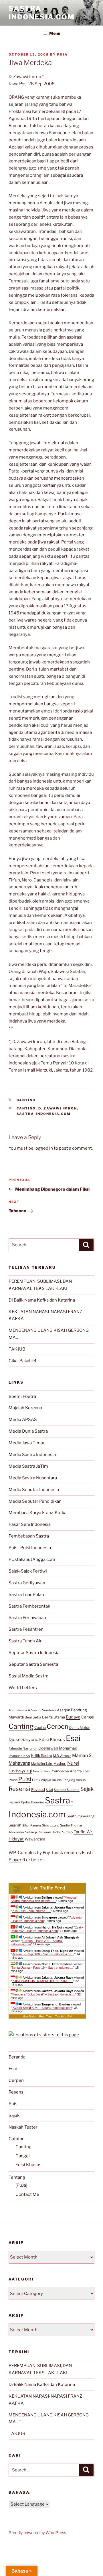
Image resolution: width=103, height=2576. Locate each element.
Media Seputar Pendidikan (35, 1501)
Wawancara (35, 1839)
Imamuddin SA (19, 1756)
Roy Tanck (53, 1853)
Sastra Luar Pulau (26, 1595)
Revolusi (38, 1790)
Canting (26, 1100)
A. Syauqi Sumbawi (42, 1710)
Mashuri (60, 1764)
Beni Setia (33, 1717)
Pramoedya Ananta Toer (70, 1771)
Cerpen (58, 1726)
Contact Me (27, 2194)
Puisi (25, 1779)
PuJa (62, 54)
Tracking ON (63, 2016)
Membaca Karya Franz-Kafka (37, 1513)
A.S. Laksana (18, 1710)
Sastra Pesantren (26, 1629)
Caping (40, 1727)
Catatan (17, 2139)
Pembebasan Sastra (29, 1536)
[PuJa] (21, 2185)
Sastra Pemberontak (29, 1606)
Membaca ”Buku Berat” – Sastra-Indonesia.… (43, 1994)
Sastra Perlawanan (27, 1618)
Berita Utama (54, 1717)
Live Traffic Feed (47, 1888)
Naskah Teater (23, 2127)
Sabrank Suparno (67, 1790)
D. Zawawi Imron (58, 1108)
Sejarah (15, 1825)
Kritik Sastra (41, 1756)
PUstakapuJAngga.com (32, 1559)
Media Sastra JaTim (28, 1466)
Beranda (17, 2057)
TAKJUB (17, 1349)
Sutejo (67, 1832)
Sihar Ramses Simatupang (41, 1825)
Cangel (88, 1717)
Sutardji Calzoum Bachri (43, 1832)
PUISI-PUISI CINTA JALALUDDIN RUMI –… (42, 1981)
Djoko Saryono (23, 1739)
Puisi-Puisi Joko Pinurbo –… (31, 1911)
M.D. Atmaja (62, 1756)
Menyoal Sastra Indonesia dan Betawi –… (43, 1899)
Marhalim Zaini (42, 1764)
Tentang (17, 2177)
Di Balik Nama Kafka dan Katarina (42, 1300)
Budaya (73, 1717)
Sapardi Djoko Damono (26, 1802)
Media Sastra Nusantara (33, 1478)
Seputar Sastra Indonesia (34, 1653)
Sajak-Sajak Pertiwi (28, 1571)
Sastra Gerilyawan (27, 1583)
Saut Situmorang (81, 1816)
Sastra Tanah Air (25, 1641)
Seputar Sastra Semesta (33, 1664)
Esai (73, 1738)
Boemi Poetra (22, 1396)
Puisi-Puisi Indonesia (30, 1548)
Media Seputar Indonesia (34, 1490)
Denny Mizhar (80, 1728)
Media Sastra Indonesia (32, 1455)
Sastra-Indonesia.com (42, 13)
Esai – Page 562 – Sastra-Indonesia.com (47, 1929)
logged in (44, 1148)
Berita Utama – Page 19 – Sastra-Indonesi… (42, 1968)
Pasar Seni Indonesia (30, 1524)
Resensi (19, 1789)
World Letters (23, 1688)
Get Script (30, 2016)
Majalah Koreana (25, 1408)
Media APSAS (23, 1420)
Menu (55, 33)
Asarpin (64, 1710)
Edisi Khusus (52, 1740)
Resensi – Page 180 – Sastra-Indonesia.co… (43, 1954)
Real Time (46, 2016)
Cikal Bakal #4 (23, 1361)
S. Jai (49, 1790)
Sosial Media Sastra (28, 1676)
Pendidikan (41, 1771)
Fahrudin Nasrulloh (23, 1748)
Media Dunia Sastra (28, 1431)
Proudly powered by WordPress (37, 2533)
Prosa (13, 1780)
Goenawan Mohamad (58, 1748)
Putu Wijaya (41, 1780)
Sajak (87, 1789)
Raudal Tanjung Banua (69, 1780)
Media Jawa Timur (27, 1443)
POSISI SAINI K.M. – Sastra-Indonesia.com (42, 2008)
